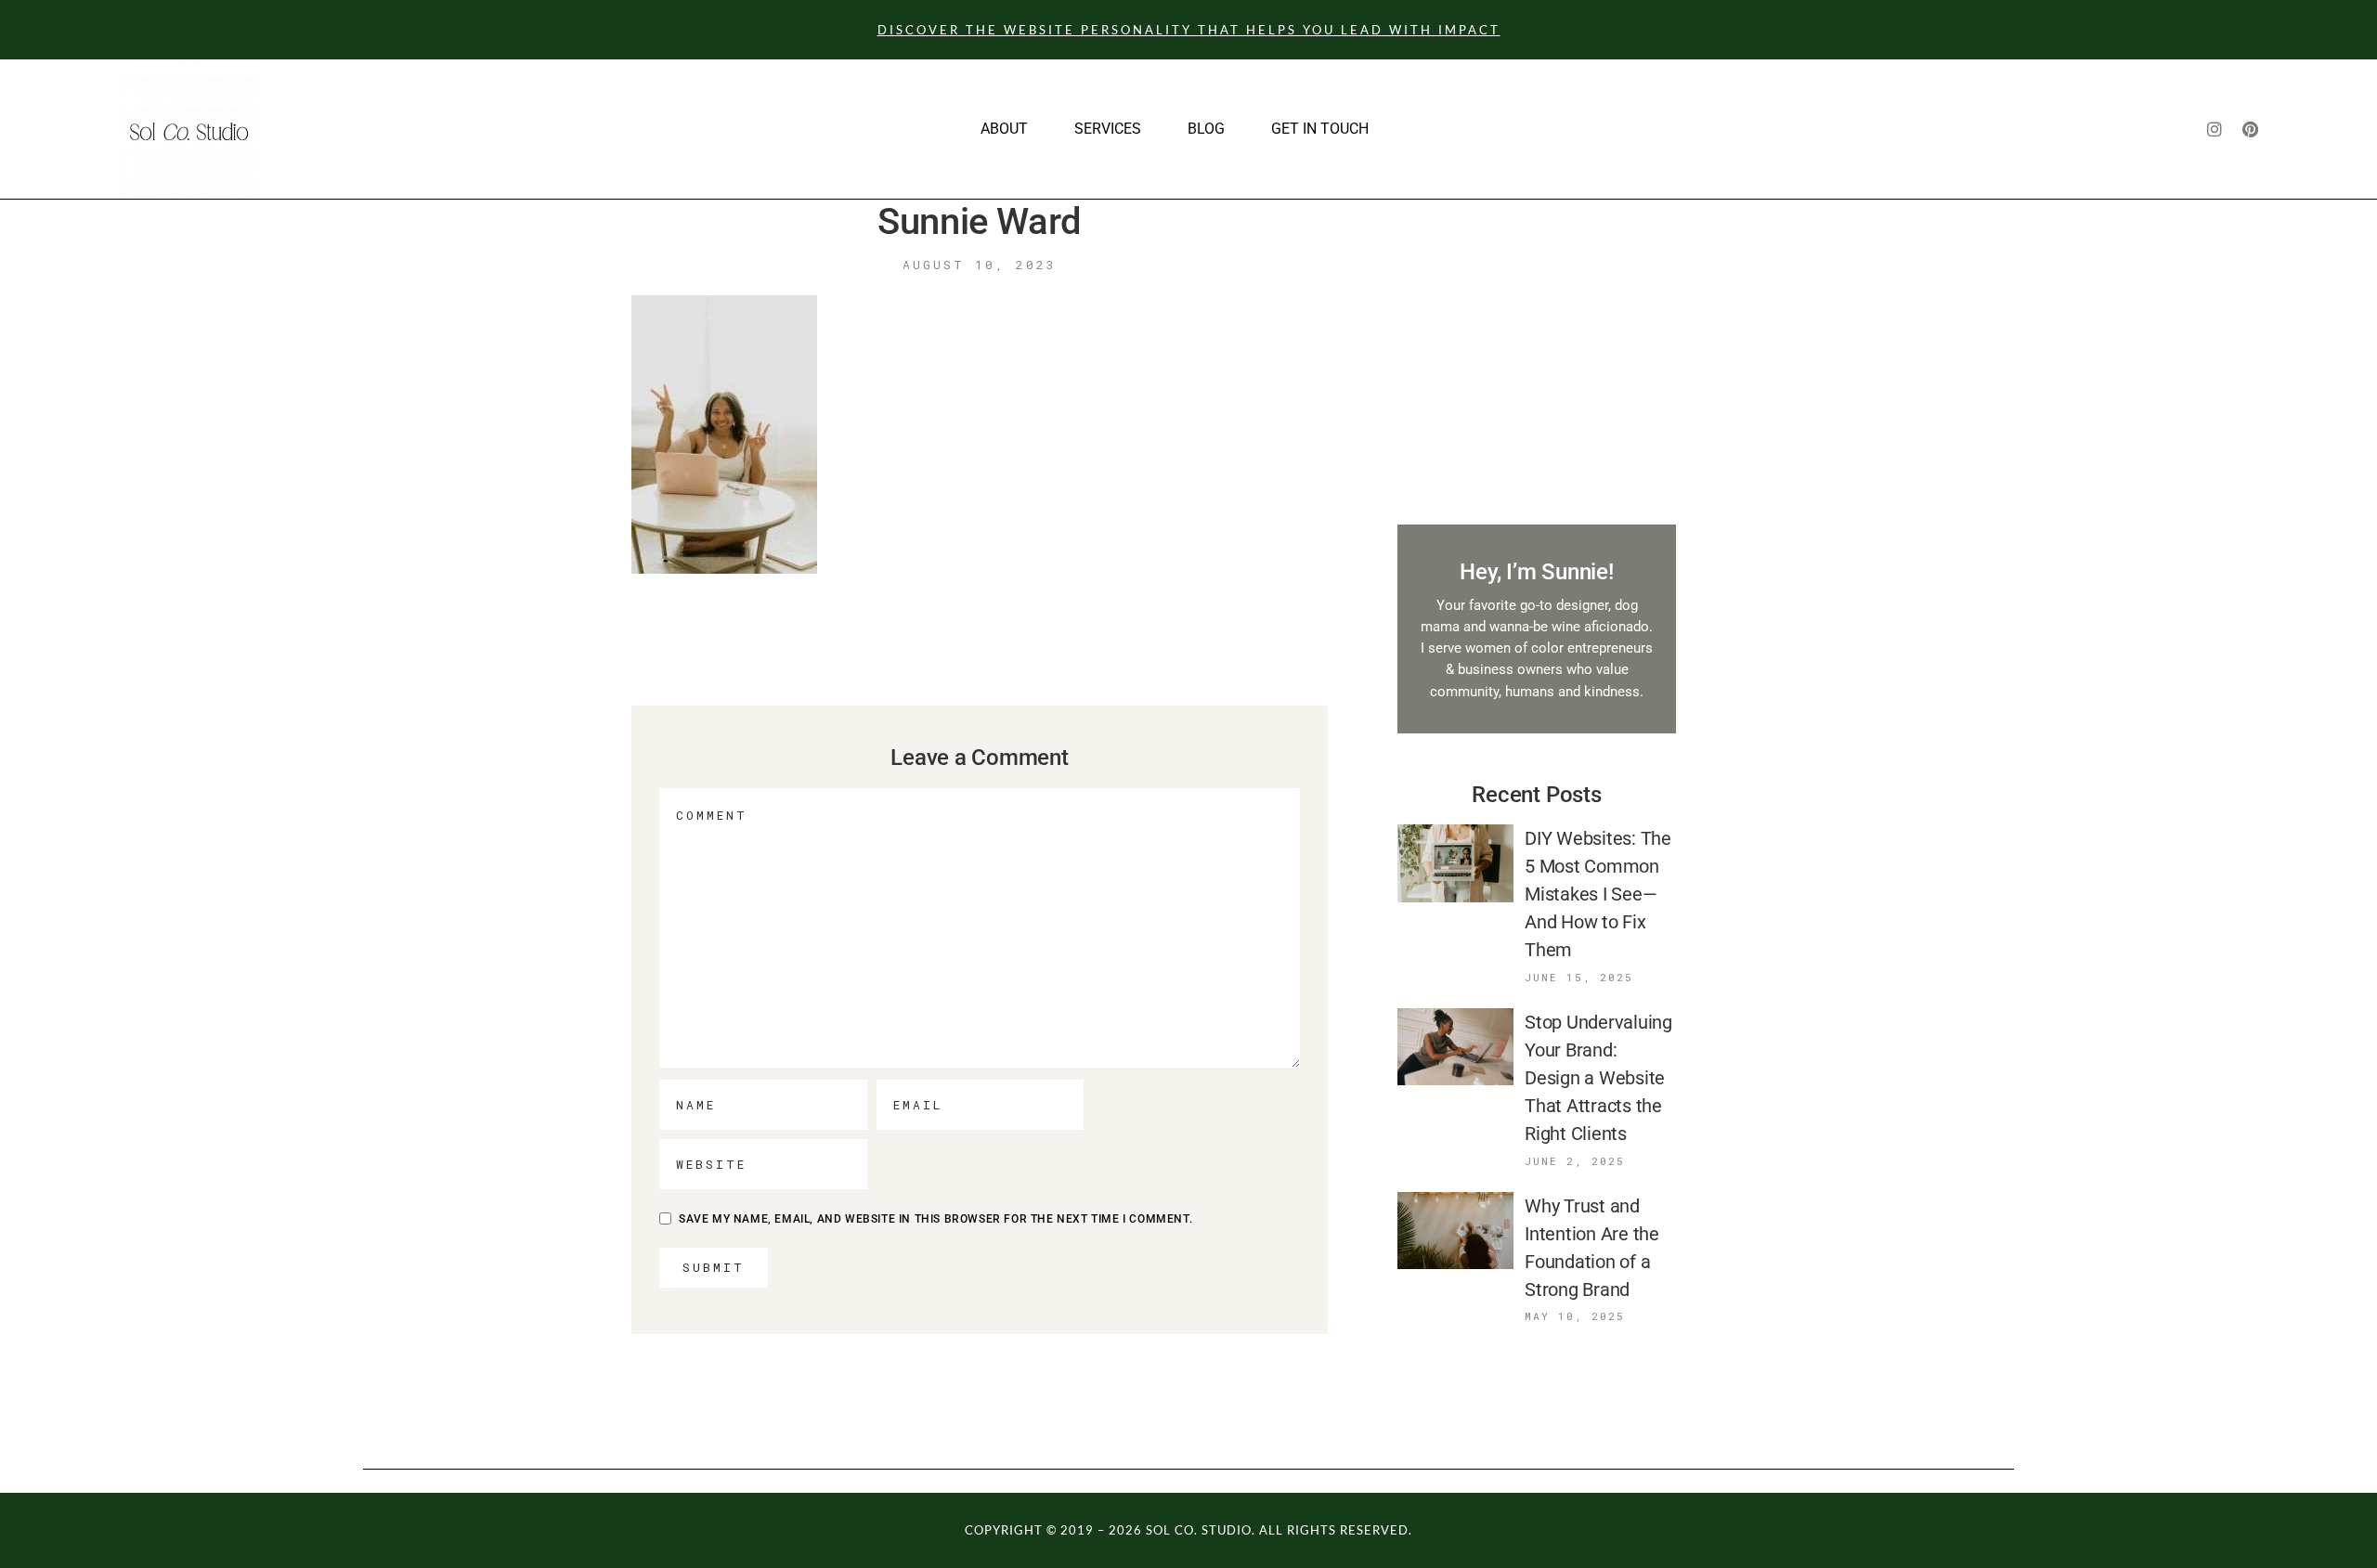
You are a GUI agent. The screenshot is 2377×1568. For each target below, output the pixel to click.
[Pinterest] (2250, 129)
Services (1108, 129)
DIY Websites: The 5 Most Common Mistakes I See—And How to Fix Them (1598, 894)
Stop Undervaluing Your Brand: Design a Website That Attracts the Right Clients (1598, 1078)
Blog (1206, 129)
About (1004, 129)
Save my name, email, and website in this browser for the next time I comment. (935, 1219)
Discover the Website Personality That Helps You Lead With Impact (1189, 30)
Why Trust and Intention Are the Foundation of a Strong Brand (1592, 1248)
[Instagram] (2215, 129)
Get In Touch (1320, 129)
